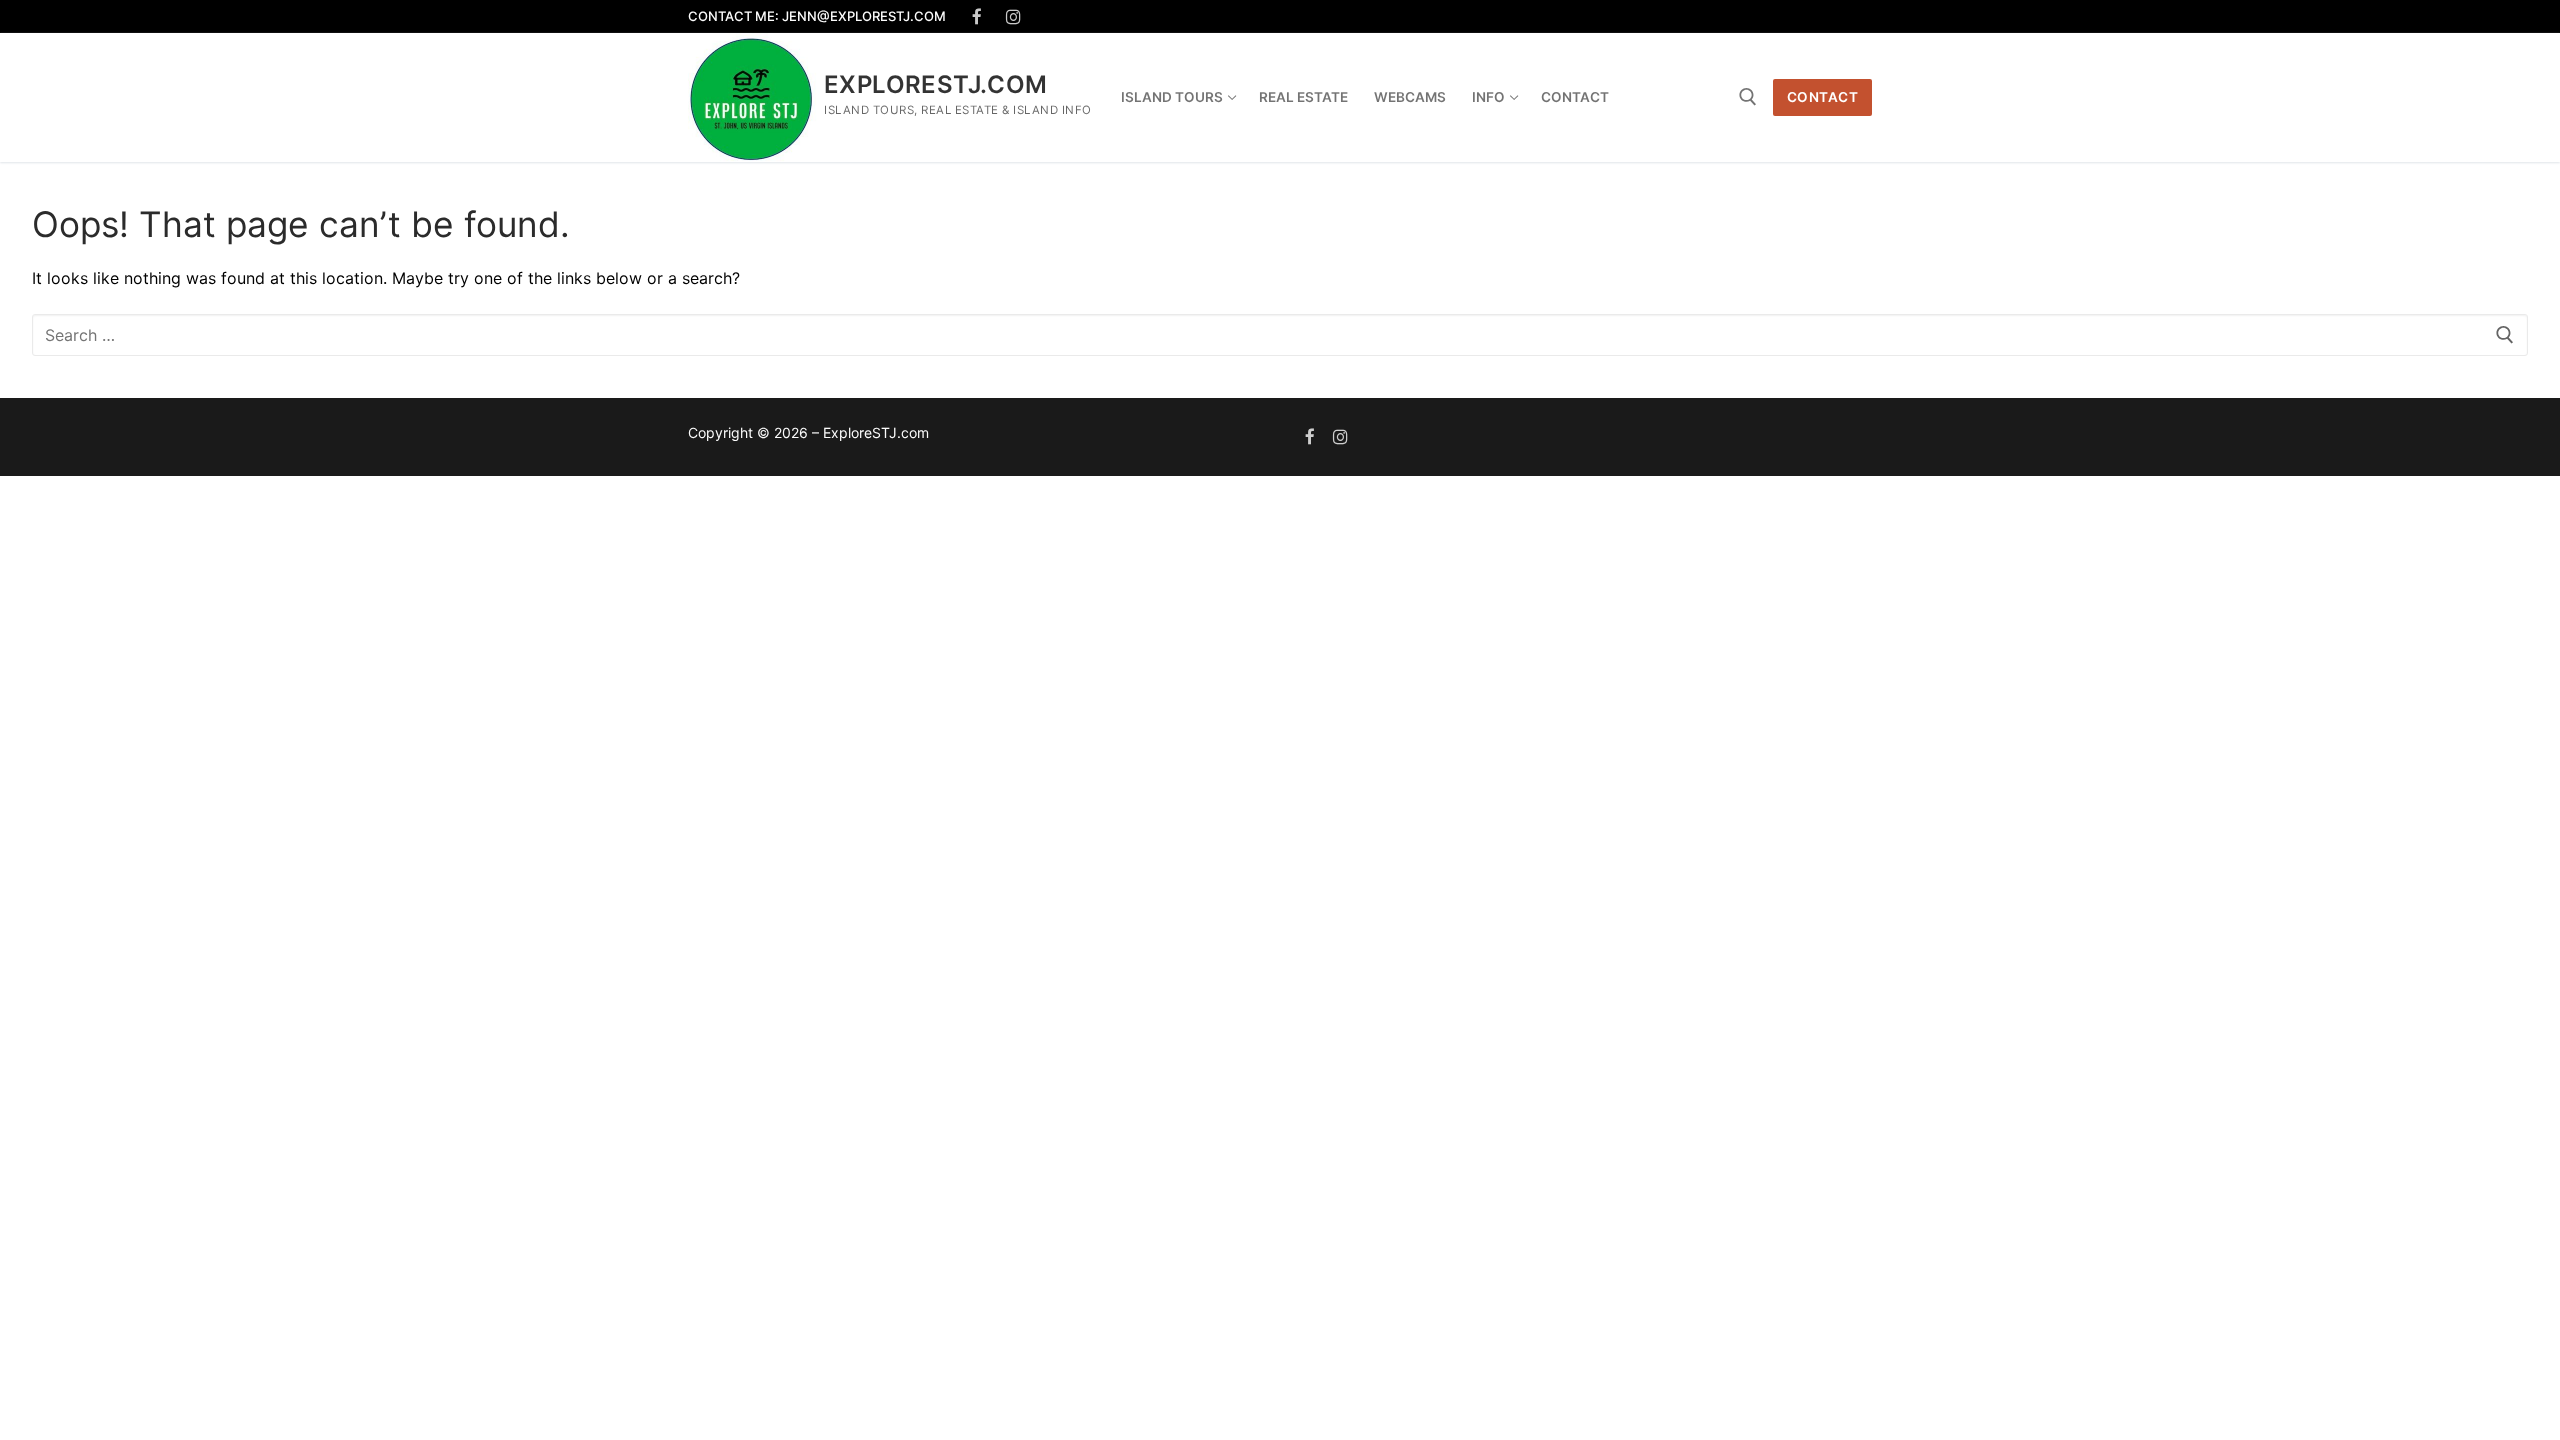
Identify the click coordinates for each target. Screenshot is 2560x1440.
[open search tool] (1748, 97)
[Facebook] (977, 16)
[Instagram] (1014, 16)
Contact (1823, 97)
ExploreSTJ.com (936, 84)
